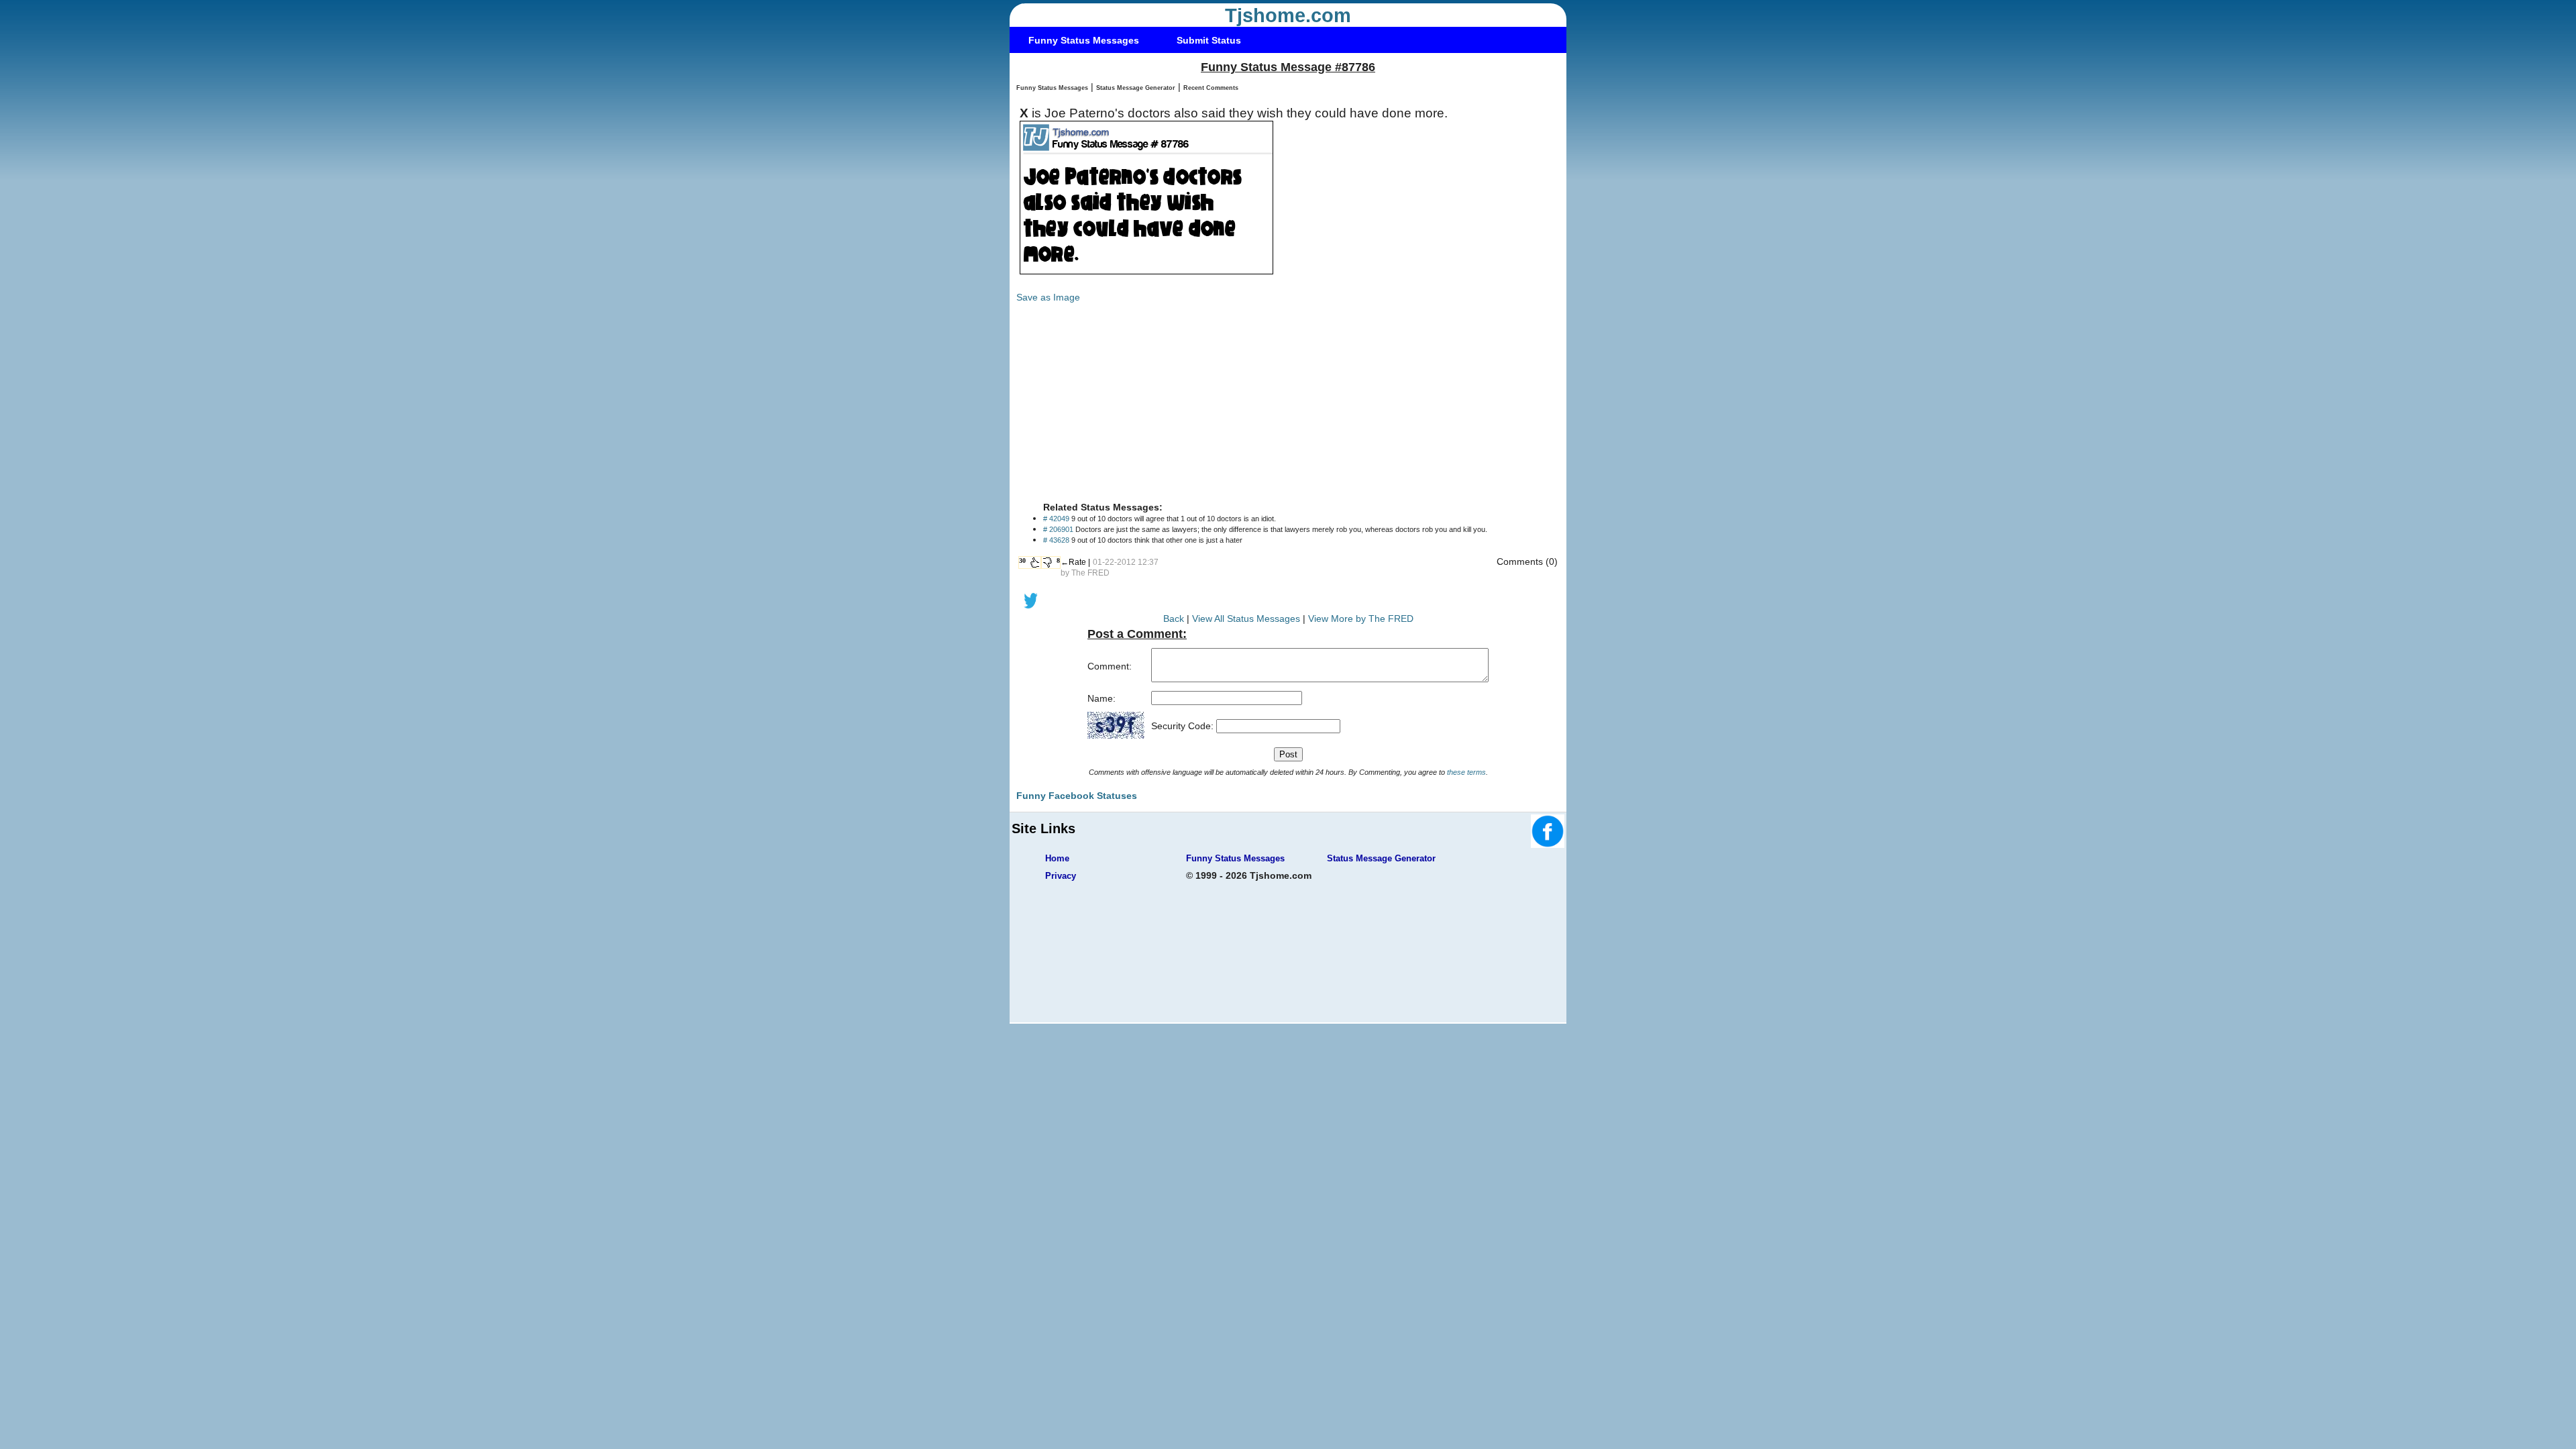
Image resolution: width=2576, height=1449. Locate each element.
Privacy (1061, 876)
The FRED (1090, 573)
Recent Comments (1211, 88)
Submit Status (1209, 40)
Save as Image (1048, 297)
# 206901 (1058, 529)
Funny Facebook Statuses (1077, 796)
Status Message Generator (1136, 88)
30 (1022, 560)
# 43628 (1056, 540)
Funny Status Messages (1084, 40)
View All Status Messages (1246, 619)
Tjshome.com (1288, 15)
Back (1174, 619)
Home (1057, 858)
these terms (1466, 772)
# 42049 (1056, 519)
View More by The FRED (1361, 619)
